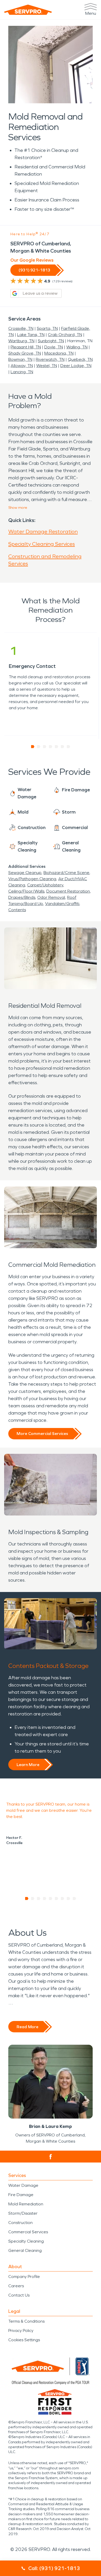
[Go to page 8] (68, 1899)
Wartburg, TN (21, 341)
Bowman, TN (20, 359)
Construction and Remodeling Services (45, 560)
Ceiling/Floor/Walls (26, 891)
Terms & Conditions (26, 2321)
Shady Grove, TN (25, 353)
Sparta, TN (47, 328)
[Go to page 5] (57, 747)
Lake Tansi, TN (31, 335)
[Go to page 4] (51, 747)
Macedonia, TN (59, 353)
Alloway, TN (22, 366)
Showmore (18, 508)
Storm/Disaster (23, 2213)
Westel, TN (47, 366)
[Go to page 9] (74, 1899)
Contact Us (19, 2295)
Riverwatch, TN (50, 359)
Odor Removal (51, 897)
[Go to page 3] (45, 747)
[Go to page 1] (33, 747)
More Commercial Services (42, 1434)
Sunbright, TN (51, 341)
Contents (17, 910)
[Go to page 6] (63, 747)
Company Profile (24, 2277)
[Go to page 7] (68, 747)
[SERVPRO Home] (28, 10)
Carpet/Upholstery (45, 885)
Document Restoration (68, 891)
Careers (16, 2286)
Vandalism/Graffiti (62, 904)
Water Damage (23, 2185)
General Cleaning (25, 2250)
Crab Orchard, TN (65, 335)
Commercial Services (28, 2232)
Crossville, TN (21, 328)
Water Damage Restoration (43, 532)
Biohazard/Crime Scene (66, 873)
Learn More (28, 1765)
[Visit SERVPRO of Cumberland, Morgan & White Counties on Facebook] (51, 2157)
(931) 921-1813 (34, 270)
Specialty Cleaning (26, 2241)
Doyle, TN (54, 347)
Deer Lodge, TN (76, 366)
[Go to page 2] (39, 747)
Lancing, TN (22, 372)
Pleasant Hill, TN (26, 347)
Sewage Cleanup (25, 873)
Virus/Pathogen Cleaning (32, 879)
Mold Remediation (26, 2204)
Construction (20, 2223)
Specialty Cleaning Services (42, 544)
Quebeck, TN (80, 359)
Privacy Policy (21, 2331)
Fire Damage (21, 2195)
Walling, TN (77, 347)
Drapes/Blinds (22, 897)
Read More (27, 2027)
